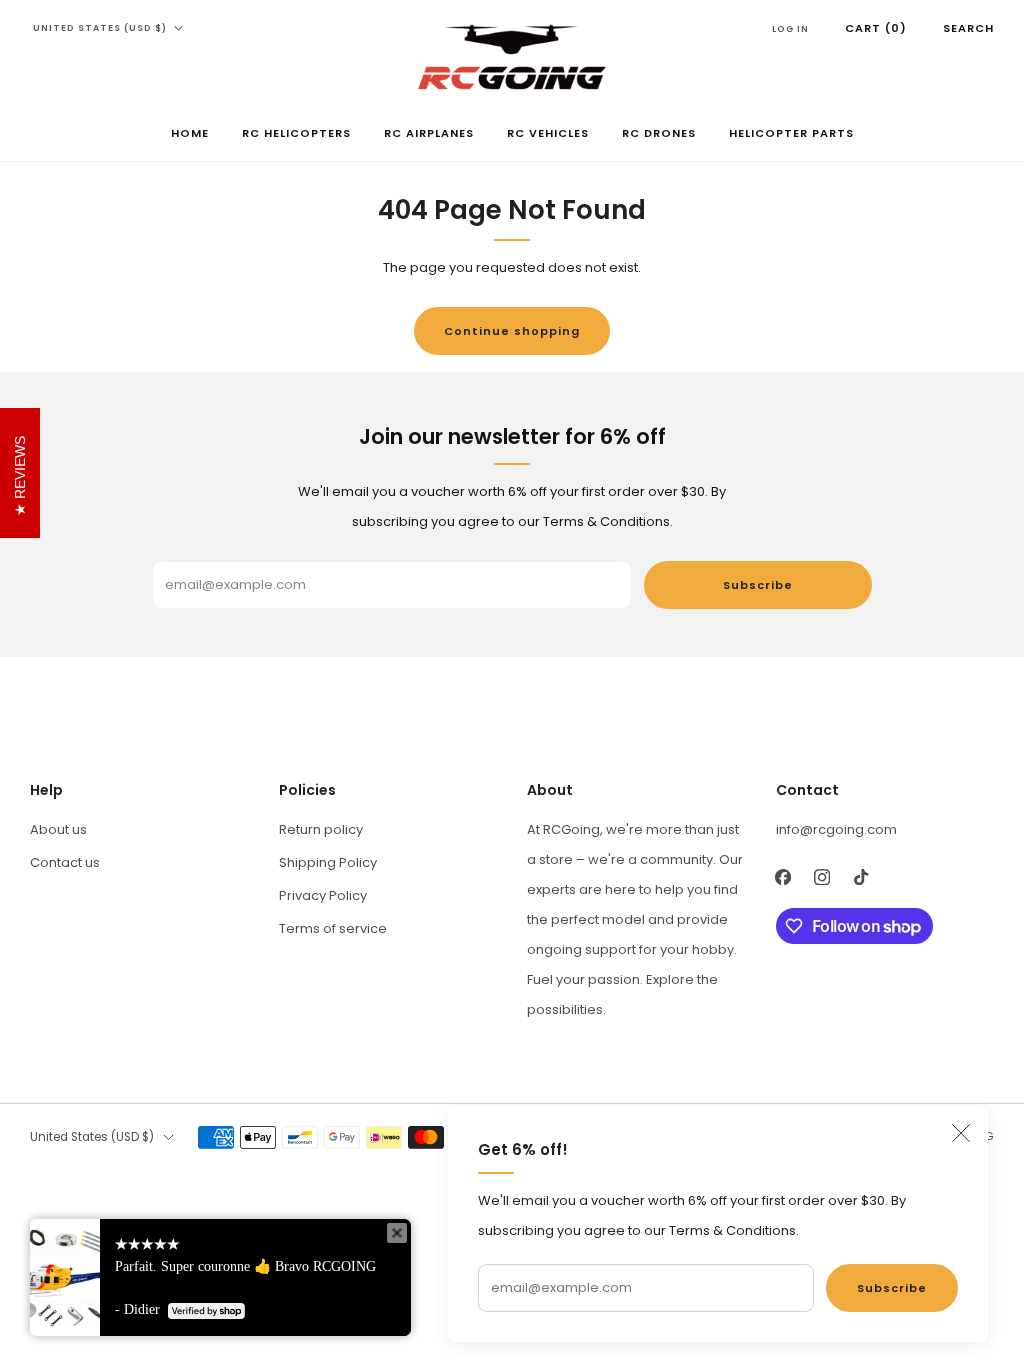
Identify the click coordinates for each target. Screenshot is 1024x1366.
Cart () (876, 28)
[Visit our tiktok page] (861, 876)
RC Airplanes (429, 133)
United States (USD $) (100, 28)
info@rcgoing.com (836, 829)
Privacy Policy (323, 895)
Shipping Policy (328, 862)
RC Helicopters (296, 133)
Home (190, 133)
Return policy (321, 829)
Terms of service (333, 928)
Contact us (65, 862)
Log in (790, 29)
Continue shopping (512, 331)
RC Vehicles (548, 133)
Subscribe (892, 1288)
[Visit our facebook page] (783, 876)
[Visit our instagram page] (822, 876)
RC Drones (659, 133)
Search (968, 28)
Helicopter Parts (791, 133)
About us (58, 829)
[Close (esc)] (961, 1133)
